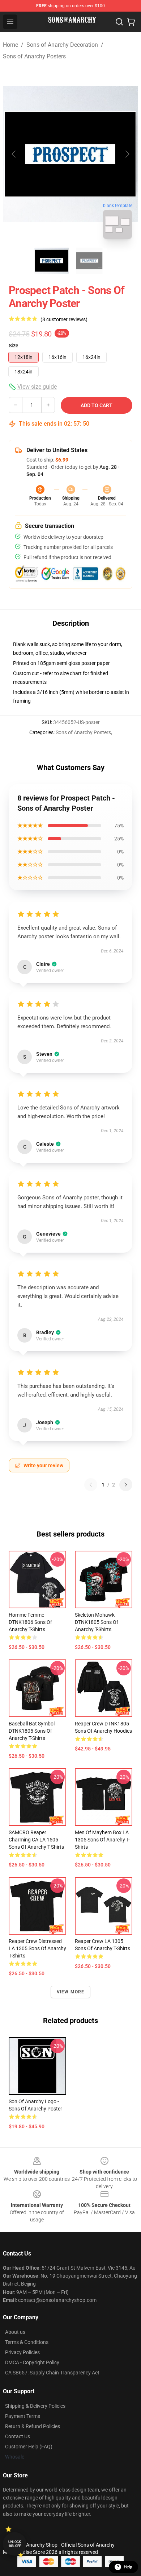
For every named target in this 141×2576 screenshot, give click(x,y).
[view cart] (131, 22)
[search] (119, 22)
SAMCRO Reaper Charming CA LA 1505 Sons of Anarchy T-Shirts (36, 1840)
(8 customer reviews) (64, 319)
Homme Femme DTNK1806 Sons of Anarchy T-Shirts (30, 1622)
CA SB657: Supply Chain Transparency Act (52, 2373)
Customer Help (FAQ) (29, 2447)
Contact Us (18, 2436)
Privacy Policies (22, 2352)
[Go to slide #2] (89, 261)
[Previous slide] (14, 154)
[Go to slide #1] (52, 261)
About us (15, 2332)
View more (71, 1992)
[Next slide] (127, 154)
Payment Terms (23, 2416)
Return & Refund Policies (33, 2426)
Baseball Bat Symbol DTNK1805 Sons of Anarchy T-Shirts (32, 1731)
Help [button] (128, 2567)
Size (14, 346)
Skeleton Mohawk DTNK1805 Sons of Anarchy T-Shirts (97, 1622)
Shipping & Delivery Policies (35, 2406)
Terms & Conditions (27, 2342)
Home (10, 45)
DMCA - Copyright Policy (32, 2362)
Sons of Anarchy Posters (34, 56)
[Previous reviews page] (91, 1485)
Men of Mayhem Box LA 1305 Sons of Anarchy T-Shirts (102, 1840)
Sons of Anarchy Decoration (62, 45)
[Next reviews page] (126, 1485)
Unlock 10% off (15, 2544)
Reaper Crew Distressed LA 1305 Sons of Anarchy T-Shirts (37, 1948)
